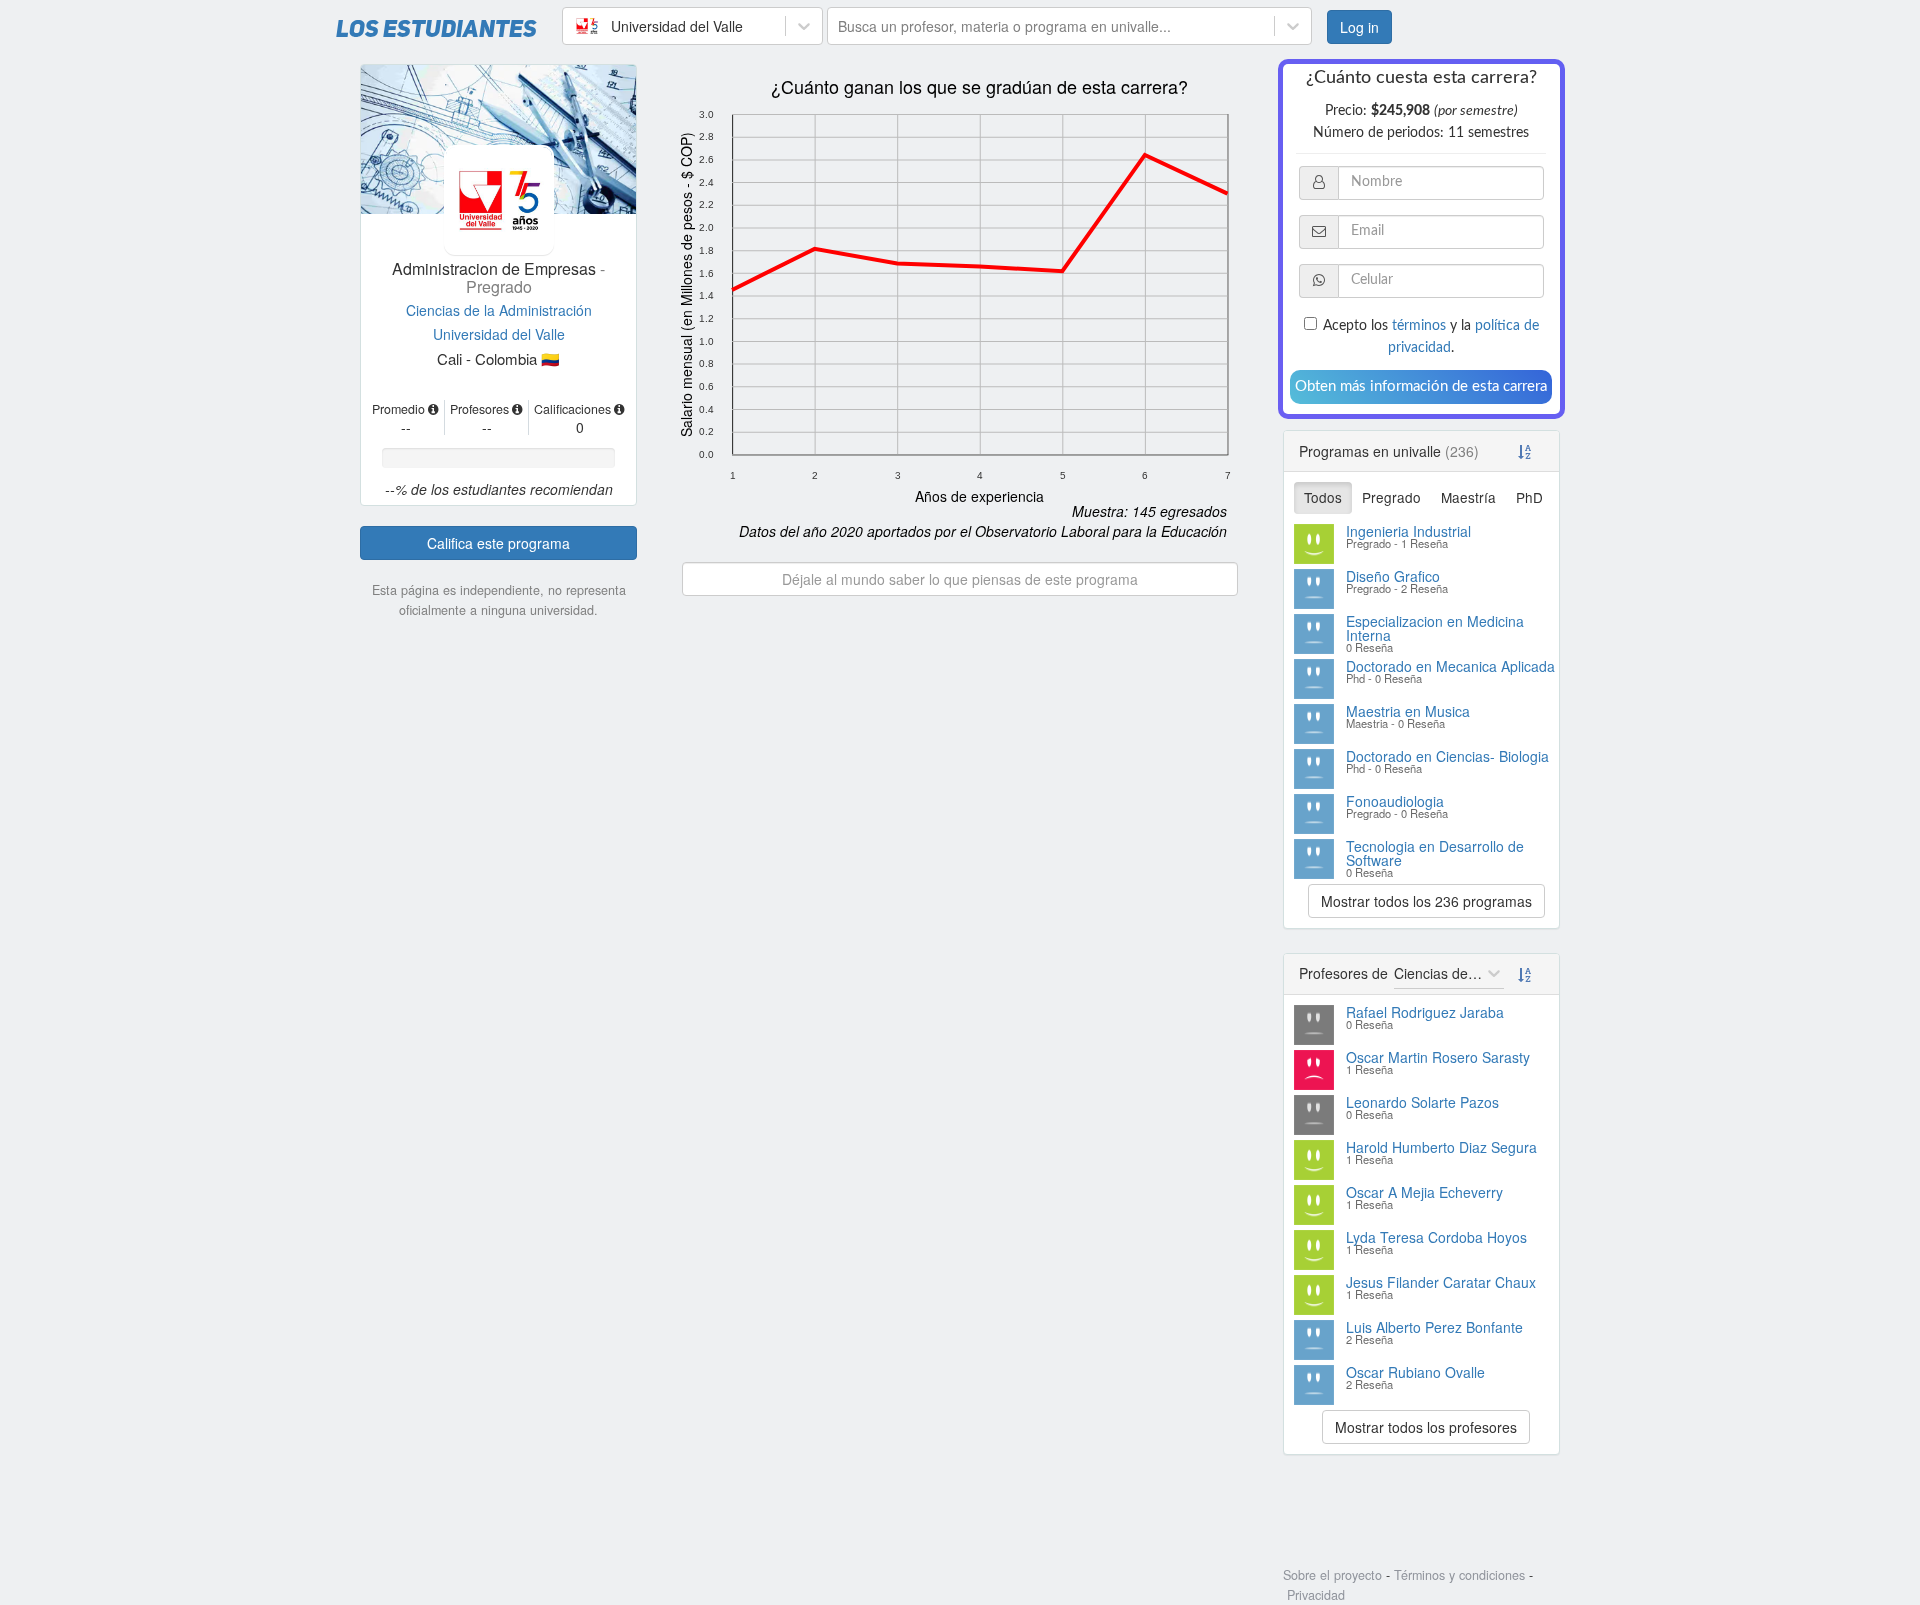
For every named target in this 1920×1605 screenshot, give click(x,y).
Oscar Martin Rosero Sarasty (1438, 1057)
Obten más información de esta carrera (1421, 386)
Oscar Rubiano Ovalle (1415, 1372)
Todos (1323, 497)
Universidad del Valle (499, 334)
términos (1419, 326)
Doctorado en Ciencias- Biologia (1447, 756)
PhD (1529, 497)
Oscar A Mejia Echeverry (1424, 1192)
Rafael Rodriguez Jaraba (1425, 1012)
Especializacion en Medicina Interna (1435, 628)
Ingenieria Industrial (1408, 531)
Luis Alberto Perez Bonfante (1434, 1327)
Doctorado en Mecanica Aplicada (1450, 666)
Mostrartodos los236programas (1426, 901)
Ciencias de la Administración (499, 310)
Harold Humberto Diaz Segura (1441, 1147)
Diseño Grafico (1393, 576)
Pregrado (1391, 497)
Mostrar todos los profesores (1426, 1427)
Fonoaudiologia (1395, 801)
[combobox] (575, 26)
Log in (1359, 27)
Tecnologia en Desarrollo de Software (1435, 853)
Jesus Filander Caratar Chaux (1441, 1282)
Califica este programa (498, 543)
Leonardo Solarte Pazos (1422, 1102)
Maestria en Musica (1408, 711)
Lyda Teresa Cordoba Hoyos (1436, 1237)
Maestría (1468, 497)
